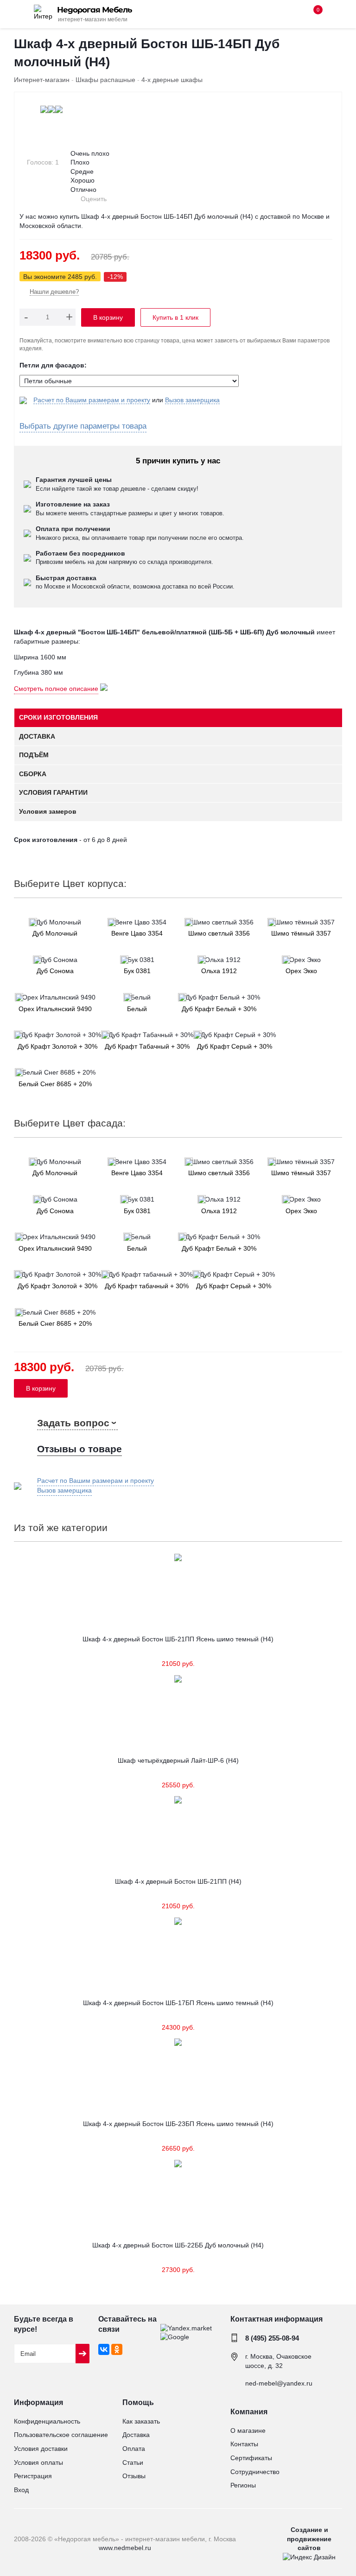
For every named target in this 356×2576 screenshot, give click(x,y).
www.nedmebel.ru (125, 2548)
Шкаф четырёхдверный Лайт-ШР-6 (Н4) (178, 1760)
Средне (82, 171)
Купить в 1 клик (175, 317)
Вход (21, 2490)
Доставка (136, 2435)
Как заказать (141, 2421)
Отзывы (134, 2476)
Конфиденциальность (47, 2421)
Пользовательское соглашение (61, 2435)
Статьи (133, 2462)
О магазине (248, 2430)
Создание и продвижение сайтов (309, 2539)
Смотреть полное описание (56, 689)
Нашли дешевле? (54, 292)
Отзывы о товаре (79, 1449)
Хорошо (83, 180)
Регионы (243, 2485)
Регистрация (33, 2476)
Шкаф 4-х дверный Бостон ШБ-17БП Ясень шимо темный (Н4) (178, 2003)
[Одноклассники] (117, 2349)
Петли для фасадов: (53, 365)
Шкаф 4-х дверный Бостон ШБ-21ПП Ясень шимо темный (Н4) (178, 1639)
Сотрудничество (255, 2472)
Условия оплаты (38, 2462)
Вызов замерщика (192, 400)
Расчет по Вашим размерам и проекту (92, 400)
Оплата (134, 2449)
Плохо (80, 162)
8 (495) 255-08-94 (272, 2338)
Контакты (244, 2444)
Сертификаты (251, 2458)
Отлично (83, 190)
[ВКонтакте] (104, 2349)
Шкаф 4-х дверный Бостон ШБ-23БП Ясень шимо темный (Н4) (178, 2124)
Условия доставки (41, 2449)
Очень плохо (90, 153)
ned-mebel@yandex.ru (279, 2383)
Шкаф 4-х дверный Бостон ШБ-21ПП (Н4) (178, 1881)
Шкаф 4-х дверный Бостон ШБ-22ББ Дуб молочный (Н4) (178, 2245)
